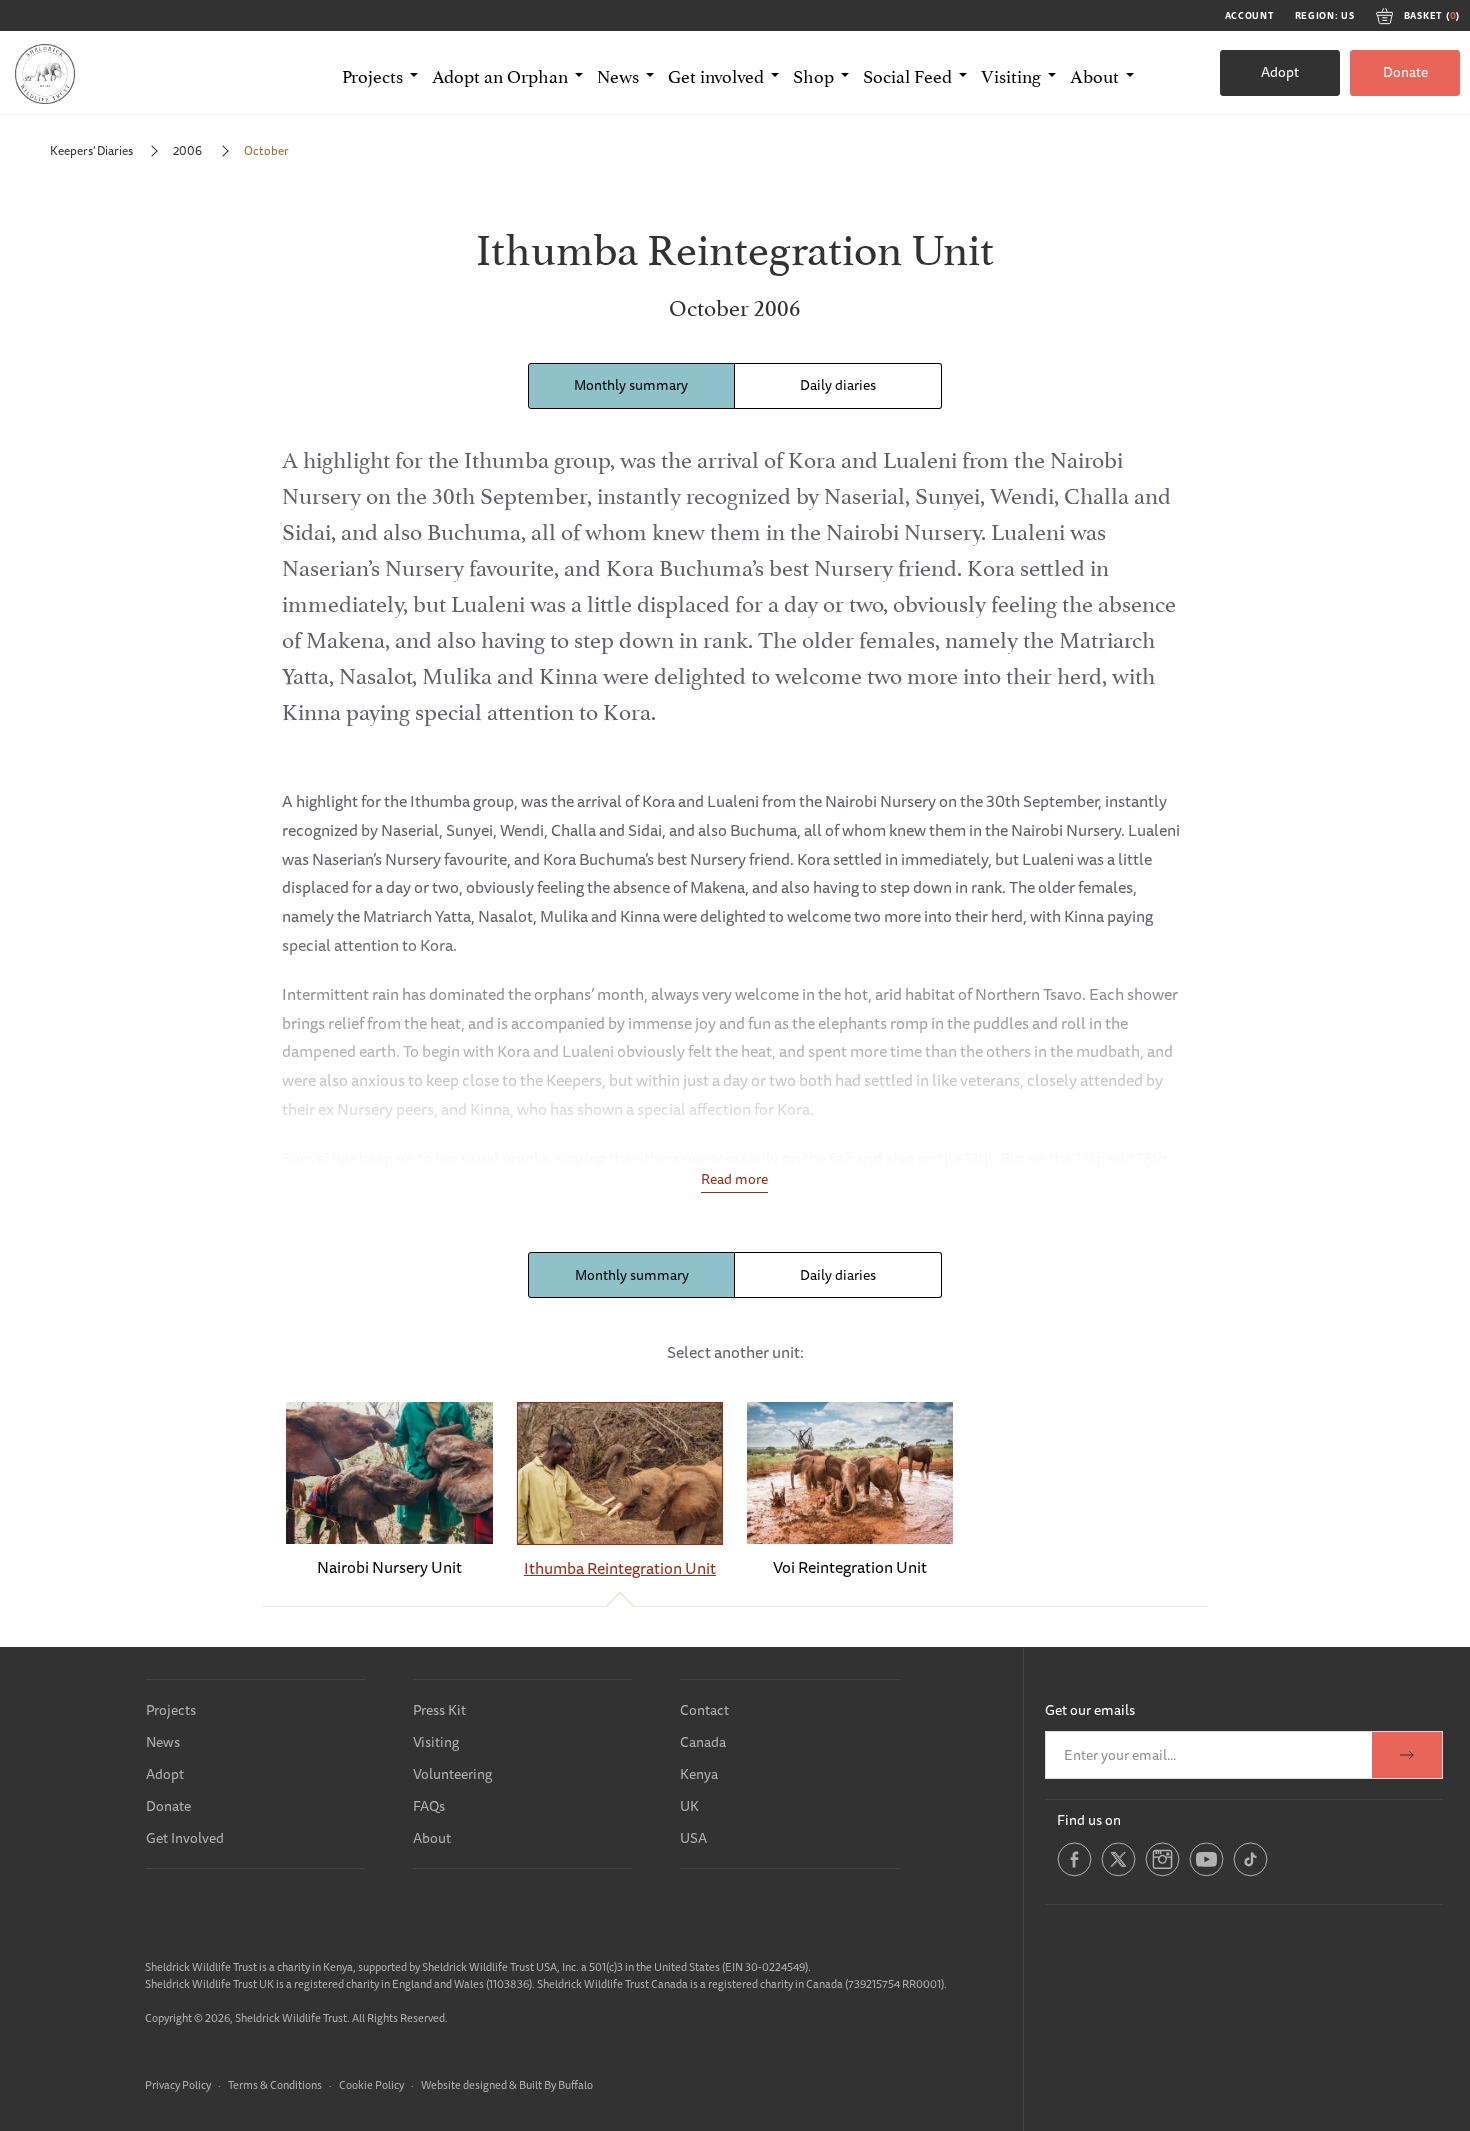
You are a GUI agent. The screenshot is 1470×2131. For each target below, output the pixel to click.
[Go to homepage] (45, 73)
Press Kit (439, 1710)
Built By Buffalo (556, 2084)
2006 (188, 150)
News (163, 1742)
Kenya (699, 1774)
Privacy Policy (178, 2084)
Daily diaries (838, 385)
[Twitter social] (1118, 1872)
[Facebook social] (1074, 1872)
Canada (703, 1742)
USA (693, 1838)
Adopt (1280, 72)
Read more (734, 1179)
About (432, 1838)
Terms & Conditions (275, 2084)
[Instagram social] (1162, 1872)
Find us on (1089, 1820)
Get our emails (1090, 1710)
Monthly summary (631, 385)
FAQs (429, 1806)
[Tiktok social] (1250, 1872)
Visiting (436, 1742)
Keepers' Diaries (91, 150)
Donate (1405, 72)
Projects (171, 1710)
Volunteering (452, 1774)
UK (689, 1806)
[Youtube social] (1206, 1872)
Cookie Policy (371, 2084)
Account (1250, 16)
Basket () (1432, 16)
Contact (704, 1710)
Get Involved (185, 1838)
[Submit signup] (1407, 1755)
